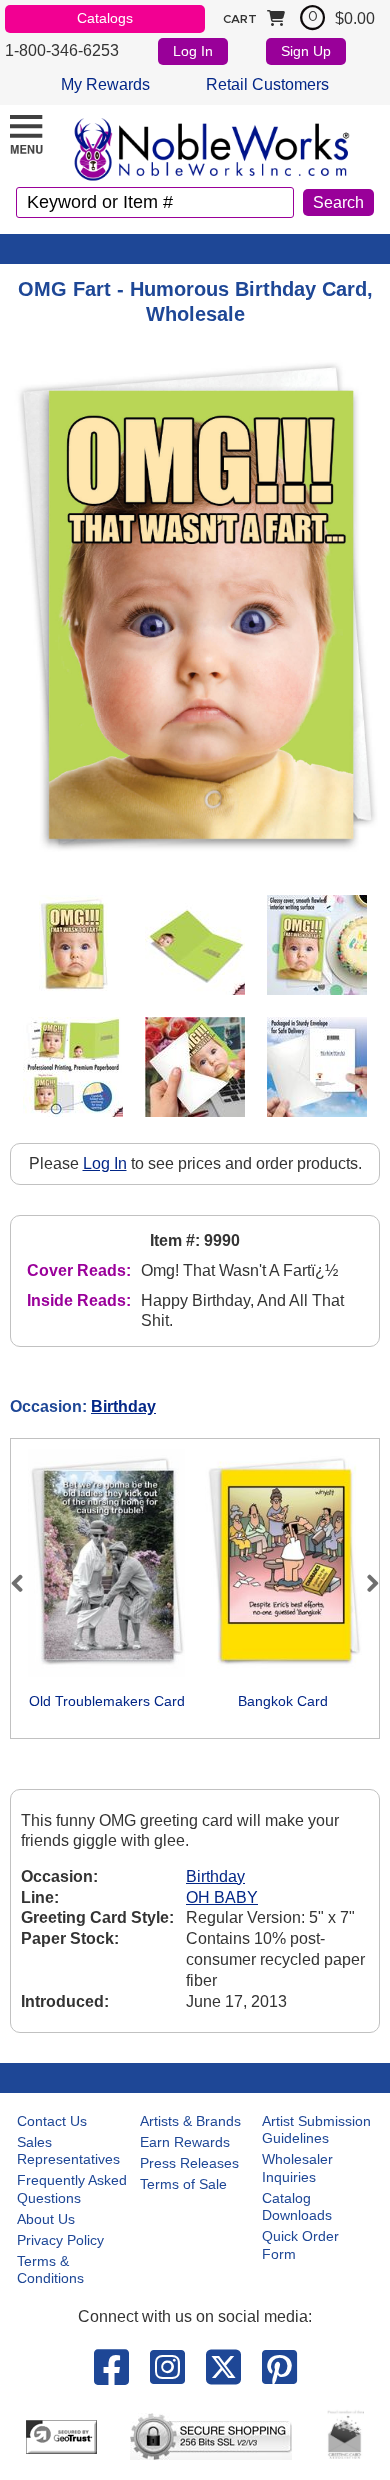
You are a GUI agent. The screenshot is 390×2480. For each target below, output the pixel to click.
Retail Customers (267, 84)
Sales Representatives (68, 2151)
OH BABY (222, 1897)
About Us (46, 2219)
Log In (193, 51)
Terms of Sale (183, 2184)
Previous (26, 1583)
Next (364, 1583)
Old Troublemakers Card (107, 1701)
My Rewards (105, 84)
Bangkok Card (283, 1701)
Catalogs (105, 18)
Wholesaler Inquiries (297, 2168)
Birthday (123, 1406)
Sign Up (306, 51)
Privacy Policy (60, 2240)
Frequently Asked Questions (72, 2189)
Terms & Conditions (50, 2270)
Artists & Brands (190, 2121)
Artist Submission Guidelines (316, 2130)
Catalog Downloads (297, 2207)
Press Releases (189, 2163)
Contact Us (52, 2121)
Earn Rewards (185, 2142)
